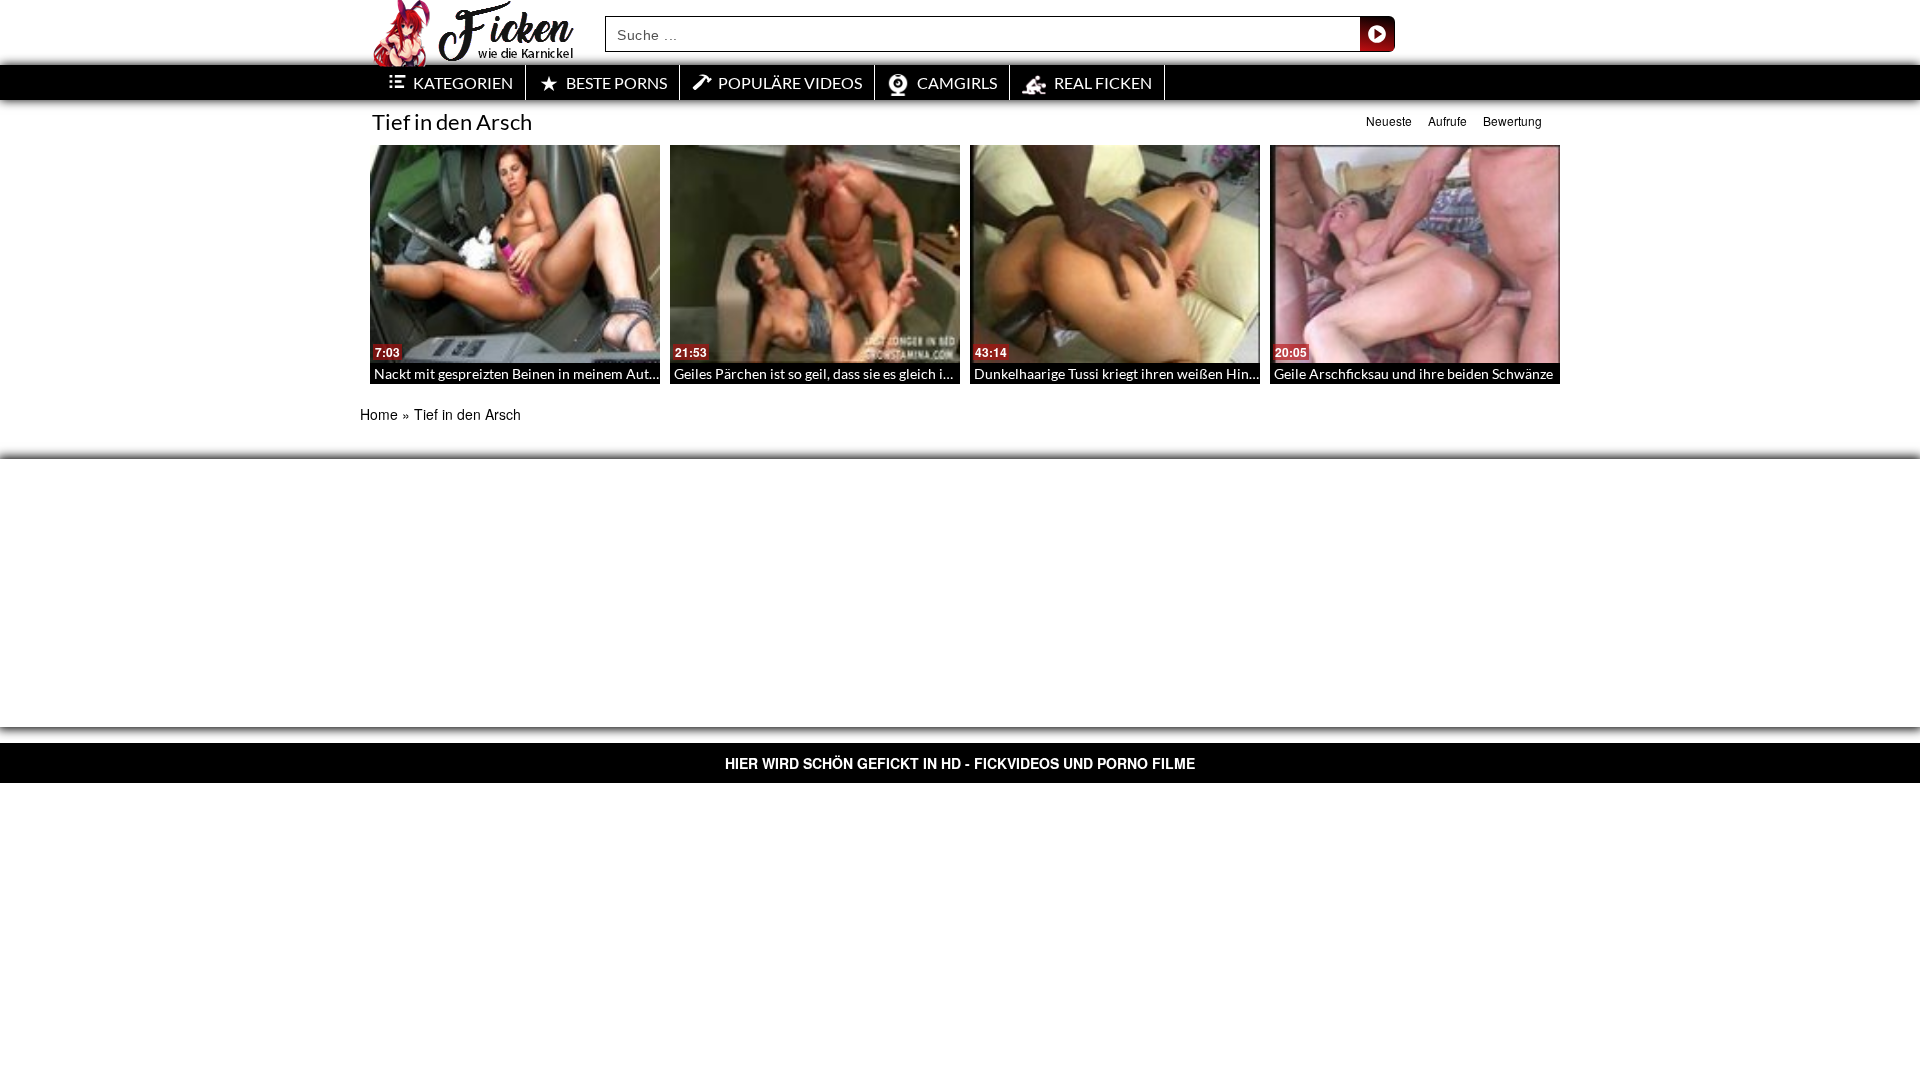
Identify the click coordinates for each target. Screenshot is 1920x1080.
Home (379, 414)
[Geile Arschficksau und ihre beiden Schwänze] (1415, 254)
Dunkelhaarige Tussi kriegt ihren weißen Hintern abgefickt (1154, 373)
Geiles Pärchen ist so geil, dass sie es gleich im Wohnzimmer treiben (882, 373)
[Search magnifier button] (1377, 34)
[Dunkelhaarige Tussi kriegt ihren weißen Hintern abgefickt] (1115, 254)
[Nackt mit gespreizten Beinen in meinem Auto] (515, 254)
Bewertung (1512, 120)
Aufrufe (1447, 120)
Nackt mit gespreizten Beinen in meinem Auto (515, 373)
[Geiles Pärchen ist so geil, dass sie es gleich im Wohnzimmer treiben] (815, 254)
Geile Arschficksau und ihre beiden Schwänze (1413, 373)
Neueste (1389, 120)
